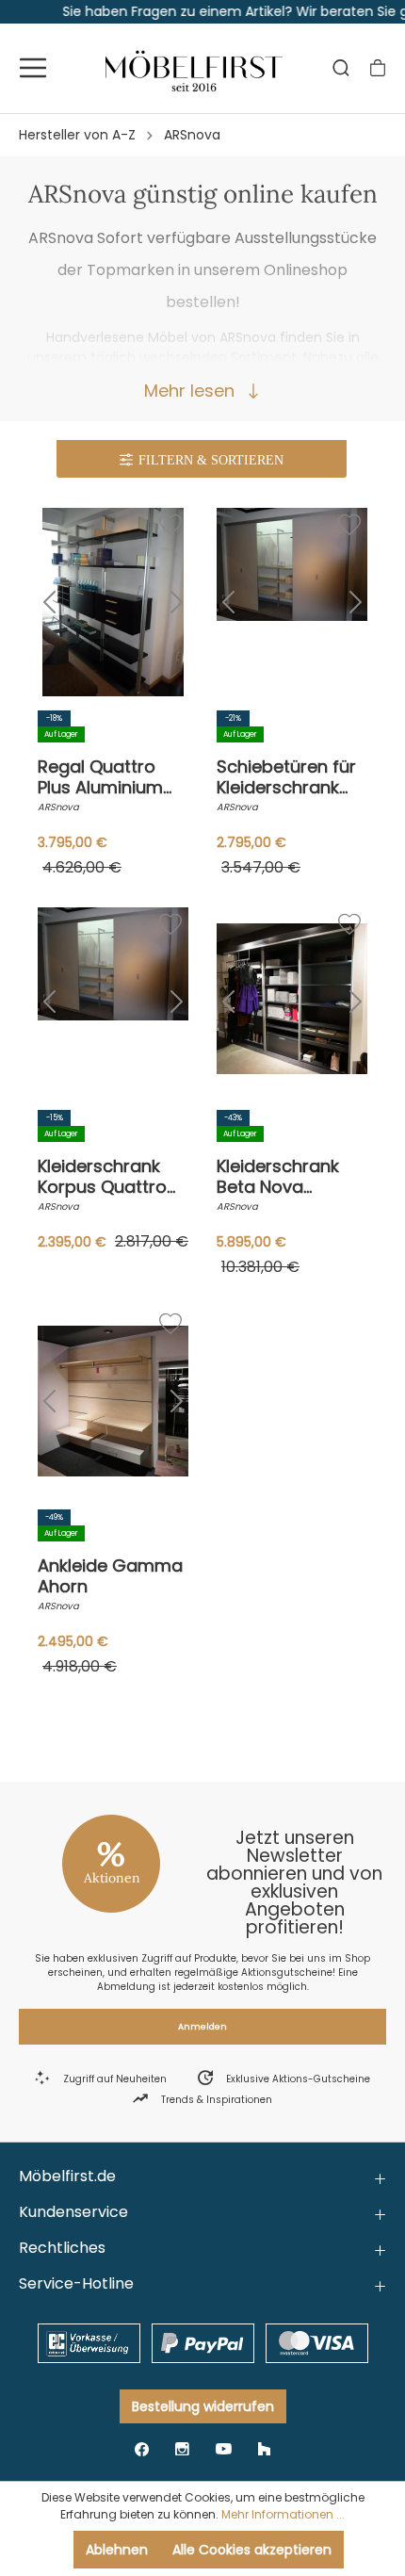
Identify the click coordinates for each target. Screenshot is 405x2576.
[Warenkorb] (378, 68)
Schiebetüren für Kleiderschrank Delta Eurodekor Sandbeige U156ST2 (286, 777)
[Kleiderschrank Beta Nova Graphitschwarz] (292, 1002)
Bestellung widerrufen (203, 2406)
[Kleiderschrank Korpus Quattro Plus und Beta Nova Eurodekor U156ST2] (113, 1002)
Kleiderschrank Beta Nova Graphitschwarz (284, 1177)
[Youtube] (224, 2448)
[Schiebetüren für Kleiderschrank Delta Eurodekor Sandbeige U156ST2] (292, 602)
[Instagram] (182, 2448)
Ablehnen (117, 2550)
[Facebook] (142, 2448)
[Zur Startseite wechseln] (194, 68)
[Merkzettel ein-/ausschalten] (169, 523)
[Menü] (33, 68)
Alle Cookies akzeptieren (252, 2550)
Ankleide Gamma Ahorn (110, 1576)
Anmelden (202, 2027)
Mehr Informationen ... (283, 2514)
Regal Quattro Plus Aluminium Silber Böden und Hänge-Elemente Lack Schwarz (108, 777)
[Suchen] (341, 68)
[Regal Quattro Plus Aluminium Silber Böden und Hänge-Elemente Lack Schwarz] (113, 602)
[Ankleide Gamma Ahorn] (113, 1401)
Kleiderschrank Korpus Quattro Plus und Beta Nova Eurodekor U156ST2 (104, 1177)
